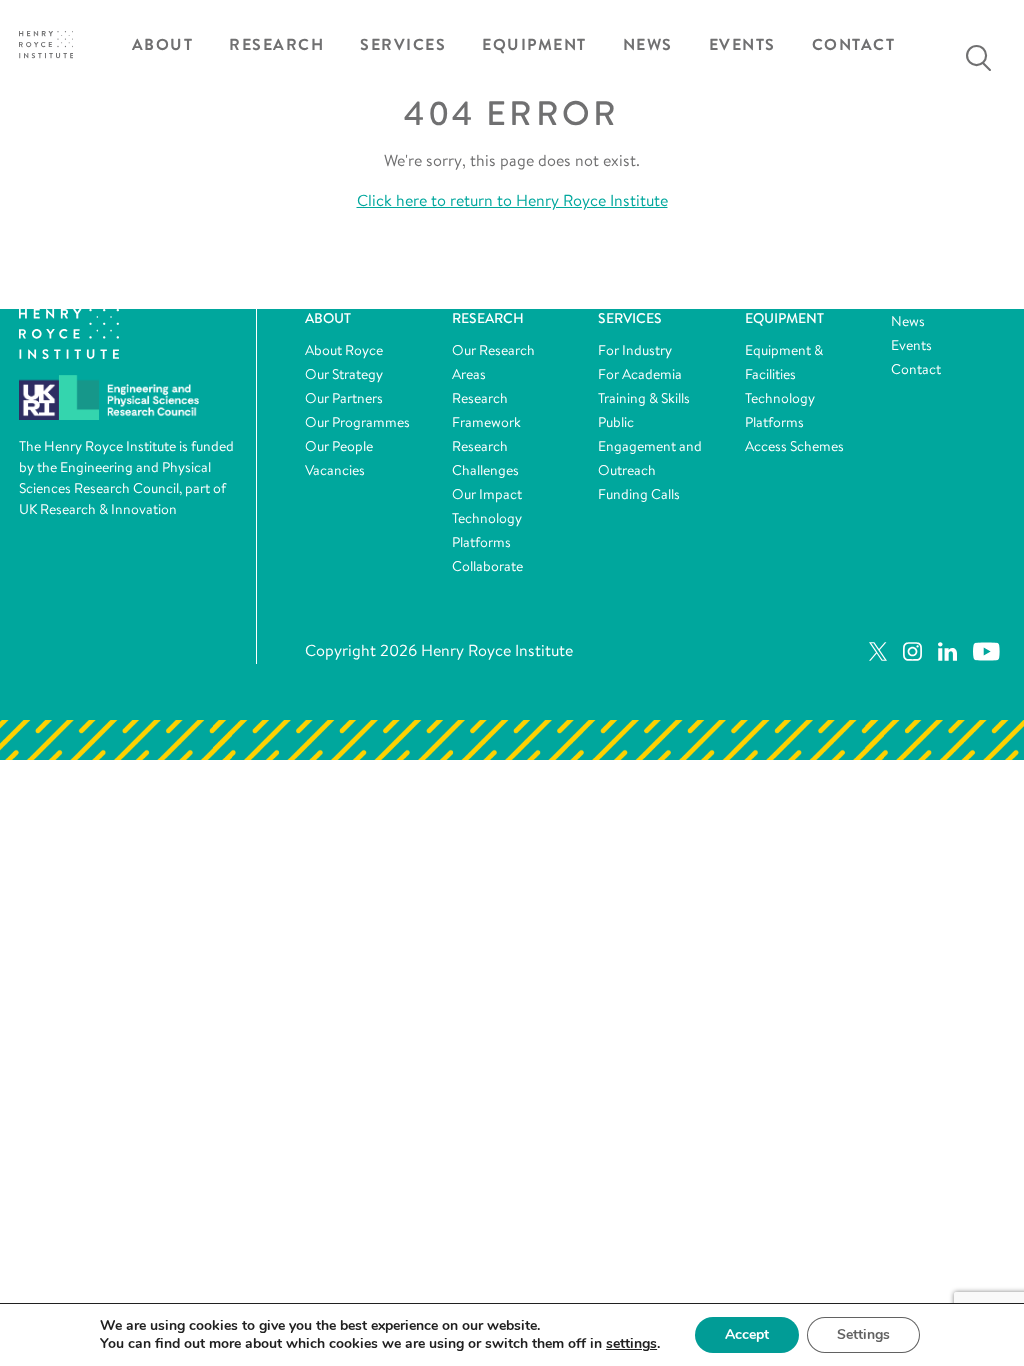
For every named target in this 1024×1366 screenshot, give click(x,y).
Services (403, 44)
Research (276, 44)
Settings (863, 1334)
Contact (854, 44)
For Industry (635, 350)
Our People (339, 446)
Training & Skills (644, 398)
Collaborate (487, 566)
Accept (747, 1334)
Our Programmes (357, 422)
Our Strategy (344, 374)
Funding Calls (639, 494)
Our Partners (344, 398)
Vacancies (335, 470)
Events (742, 44)
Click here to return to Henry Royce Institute (512, 200)
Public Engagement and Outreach (650, 446)
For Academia (640, 374)
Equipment (534, 44)
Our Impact (487, 494)
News (648, 44)
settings (631, 1344)
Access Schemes (794, 446)
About (163, 44)
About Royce (344, 350)
